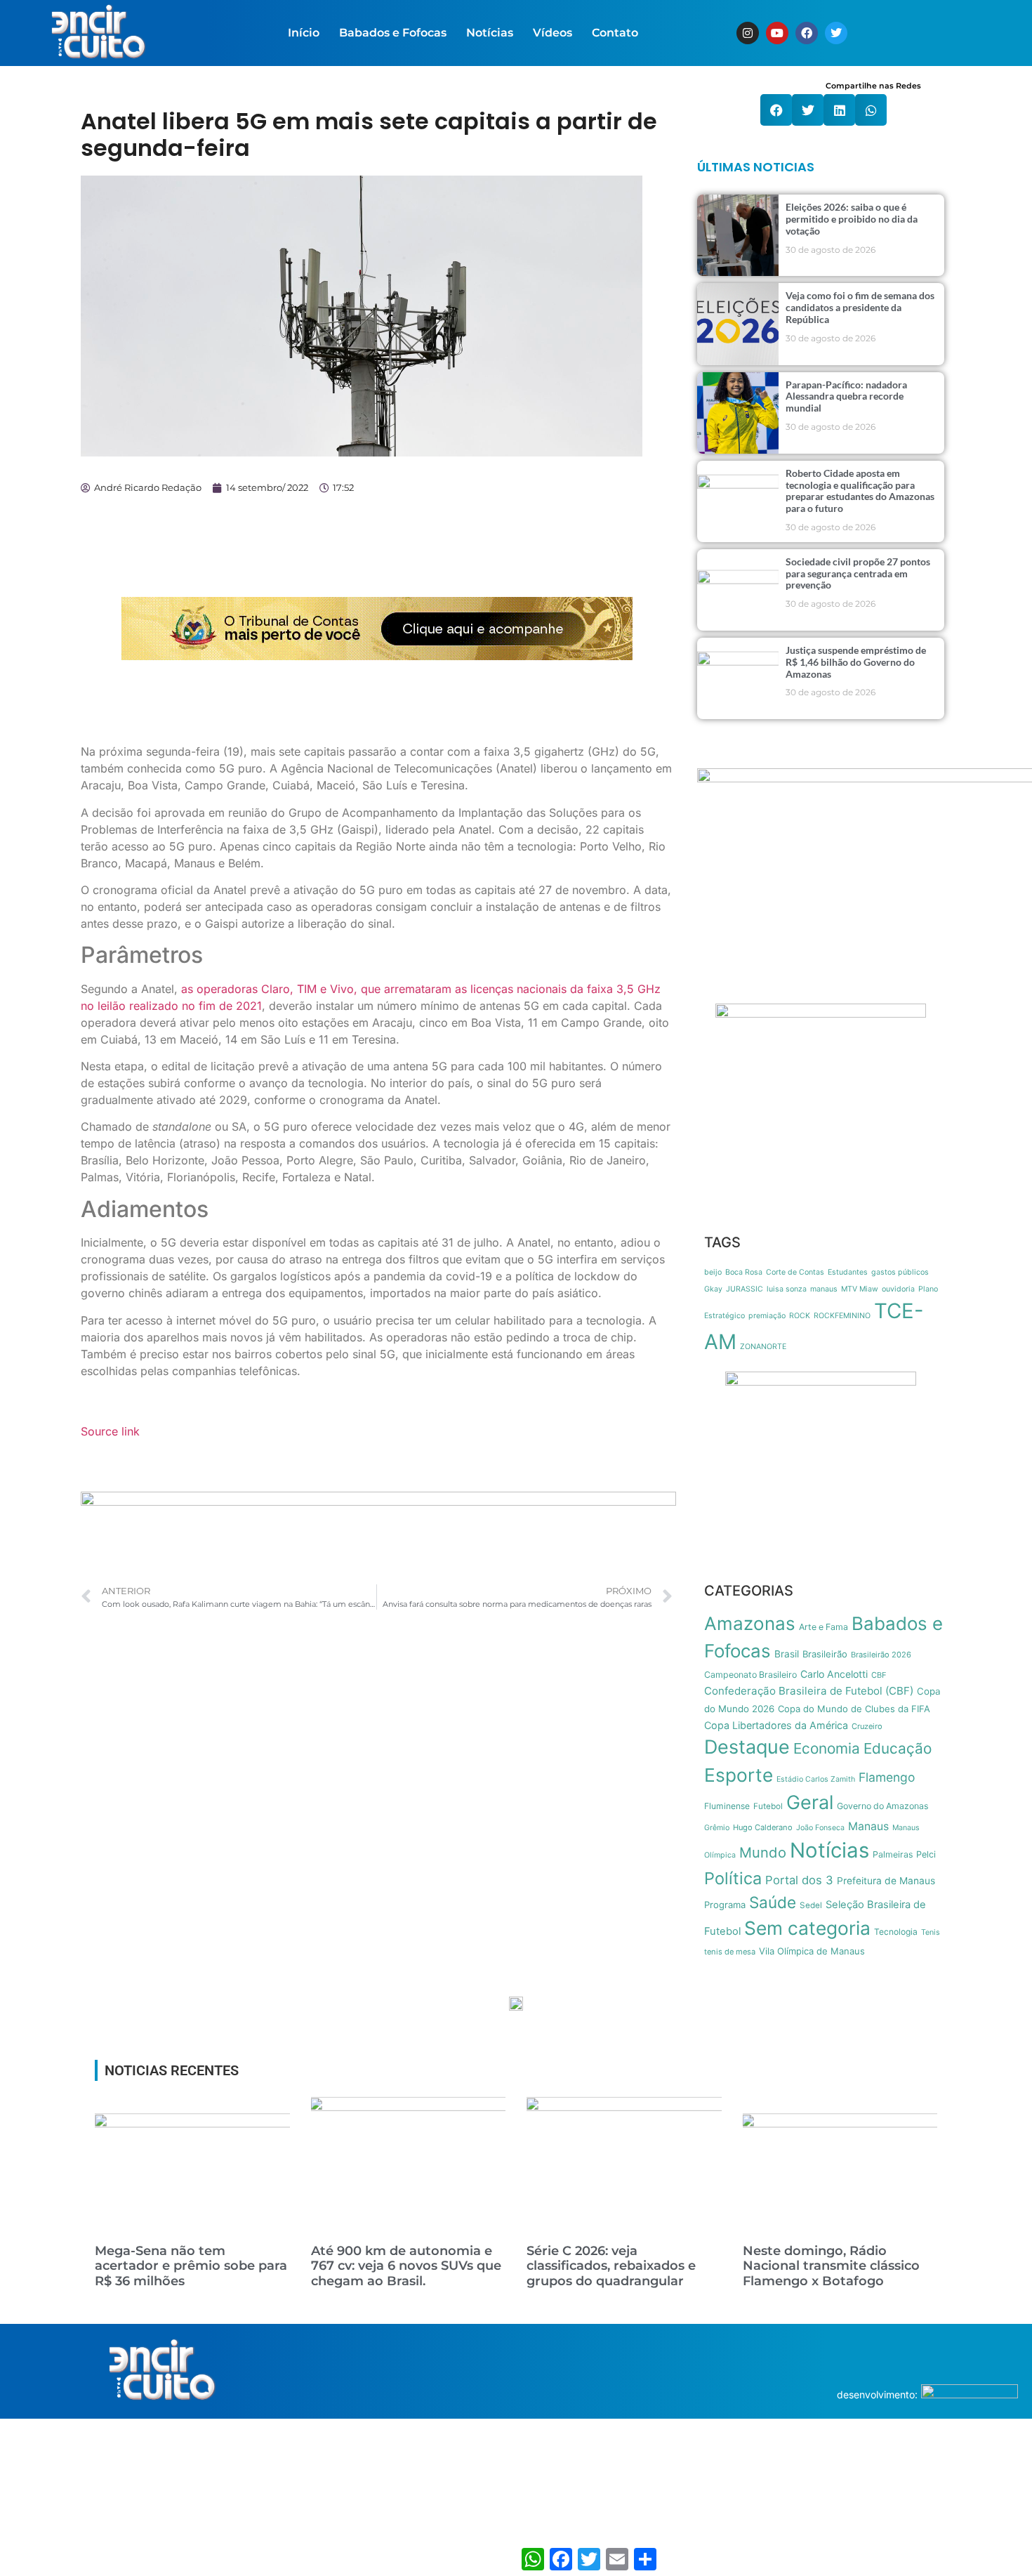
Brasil (787, 1654)
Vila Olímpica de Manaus (812, 1951)
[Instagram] (748, 33)
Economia (827, 1748)
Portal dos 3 (799, 1880)
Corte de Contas (795, 1272)
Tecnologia (896, 1932)
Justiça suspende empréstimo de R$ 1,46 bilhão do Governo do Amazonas (856, 662)
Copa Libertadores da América (776, 1725)
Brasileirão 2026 (881, 1655)
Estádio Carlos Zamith (816, 1779)
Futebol (768, 1806)
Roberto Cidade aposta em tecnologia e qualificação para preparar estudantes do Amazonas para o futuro (860, 491)
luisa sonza (787, 1289)
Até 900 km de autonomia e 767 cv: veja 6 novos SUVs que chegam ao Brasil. (406, 2266)
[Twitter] (836, 33)
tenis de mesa (730, 1952)
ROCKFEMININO (842, 1316)
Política (733, 1878)
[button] (776, 110)
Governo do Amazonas (882, 1806)
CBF (879, 1675)
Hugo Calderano (763, 1827)
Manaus (868, 1826)
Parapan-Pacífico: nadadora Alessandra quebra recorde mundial (846, 396)
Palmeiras (893, 1854)
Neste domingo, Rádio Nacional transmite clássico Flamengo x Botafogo (831, 2266)
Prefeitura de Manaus (886, 1881)
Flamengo (887, 1777)
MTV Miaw (860, 1289)
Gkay (713, 1289)
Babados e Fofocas (393, 33)
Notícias (490, 33)
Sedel (811, 1905)
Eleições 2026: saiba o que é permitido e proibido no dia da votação (852, 219)
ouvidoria (898, 1289)
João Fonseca (820, 1828)
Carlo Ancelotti (834, 1674)
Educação (898, 1748)
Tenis (931, 1932)
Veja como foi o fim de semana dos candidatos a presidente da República (860, 307)
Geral (810, 1802)
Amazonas (750, 1623)
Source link (110, 1431)
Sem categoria (807, 1928)
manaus (824, 1289)
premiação (767, 1316)
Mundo (763, 1852)
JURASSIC (745, 1289)
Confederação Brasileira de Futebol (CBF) (809, 1691)
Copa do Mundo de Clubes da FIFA (854, 1709)
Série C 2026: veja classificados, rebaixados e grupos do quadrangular (611, 2266)
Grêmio (717, 1828)
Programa (725, 1905)
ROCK (800, 1316)
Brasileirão (825, 1654)
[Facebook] (807, 33)
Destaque (747, 1747)
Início (304, 33)
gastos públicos (900, 1272)
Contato (615, 33)
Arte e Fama (823, 1627)
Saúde (773, 1902)
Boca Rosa (744, 1272)
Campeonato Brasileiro (750, 1675)
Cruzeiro (867, 1726)
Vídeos (553, 33)
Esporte (739, 1775)
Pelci (926, 1854)
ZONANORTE (763, 1347)
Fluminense (727, 1806)
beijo (713, 1272)
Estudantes (848, 1272)
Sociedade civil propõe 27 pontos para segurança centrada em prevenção (858, 573)
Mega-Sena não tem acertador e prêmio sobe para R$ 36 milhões (191, 2266)
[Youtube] (777, 33)
